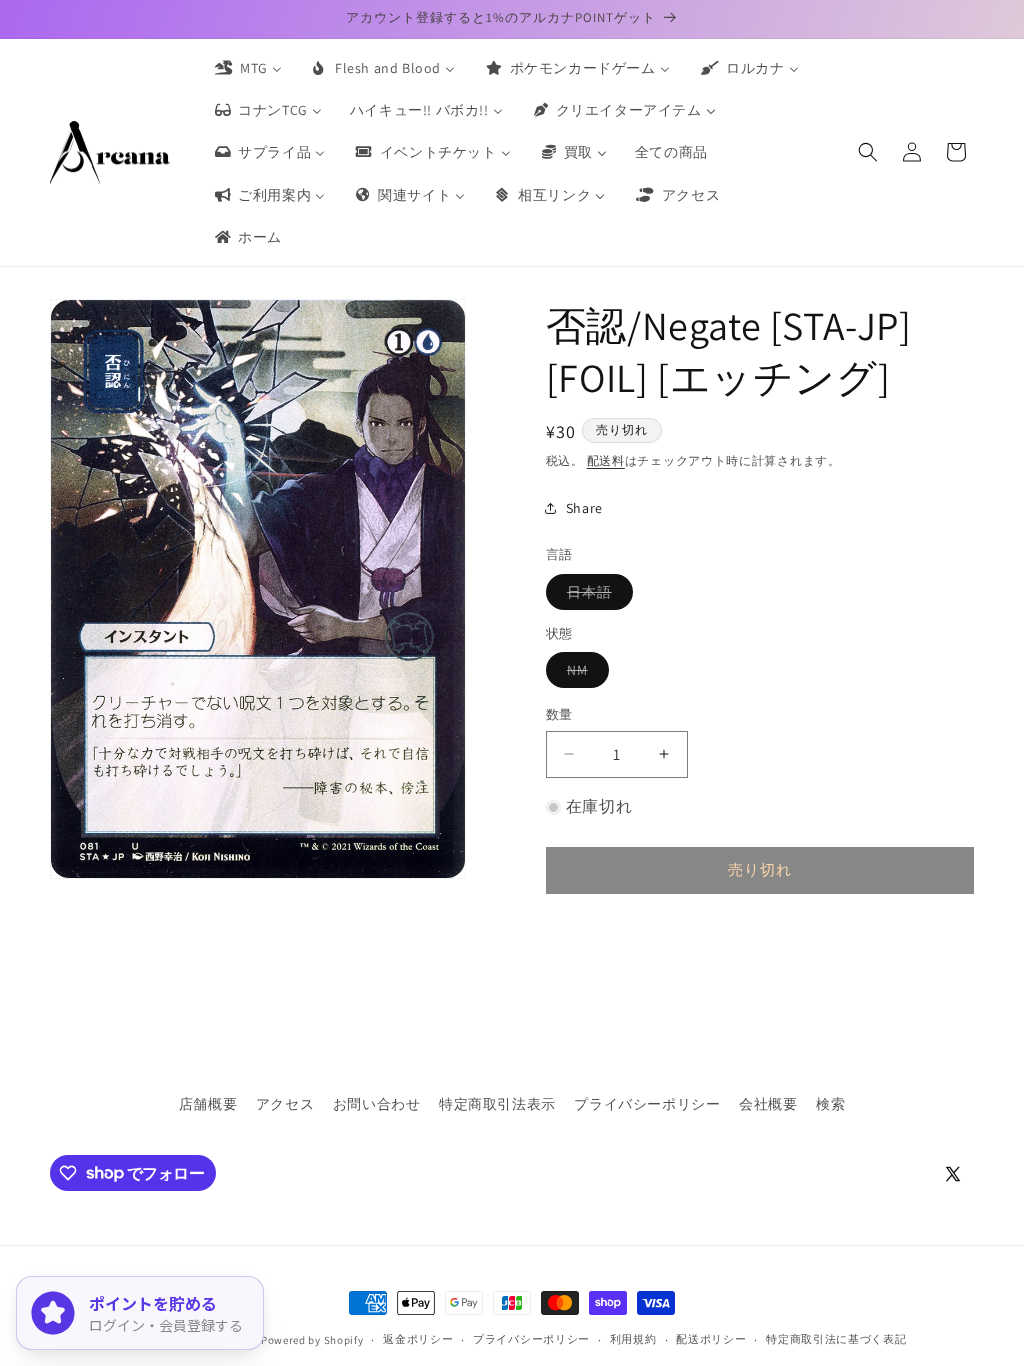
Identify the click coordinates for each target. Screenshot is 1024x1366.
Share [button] (584, 508)
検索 (830, 1104)
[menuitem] (247, 68)
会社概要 (768, 1104)
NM (584, 674)
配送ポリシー (711, 1339)
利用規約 (633, 1339)
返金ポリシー (418, 1339)
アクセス (285, 1104)
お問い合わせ (377, 1104)
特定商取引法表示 (497, 1104)
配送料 (606, 460)
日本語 (596, 596)
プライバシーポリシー (647, 1104)
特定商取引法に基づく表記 (836, 1339)
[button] (868, 152)
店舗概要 (208, 1104)
